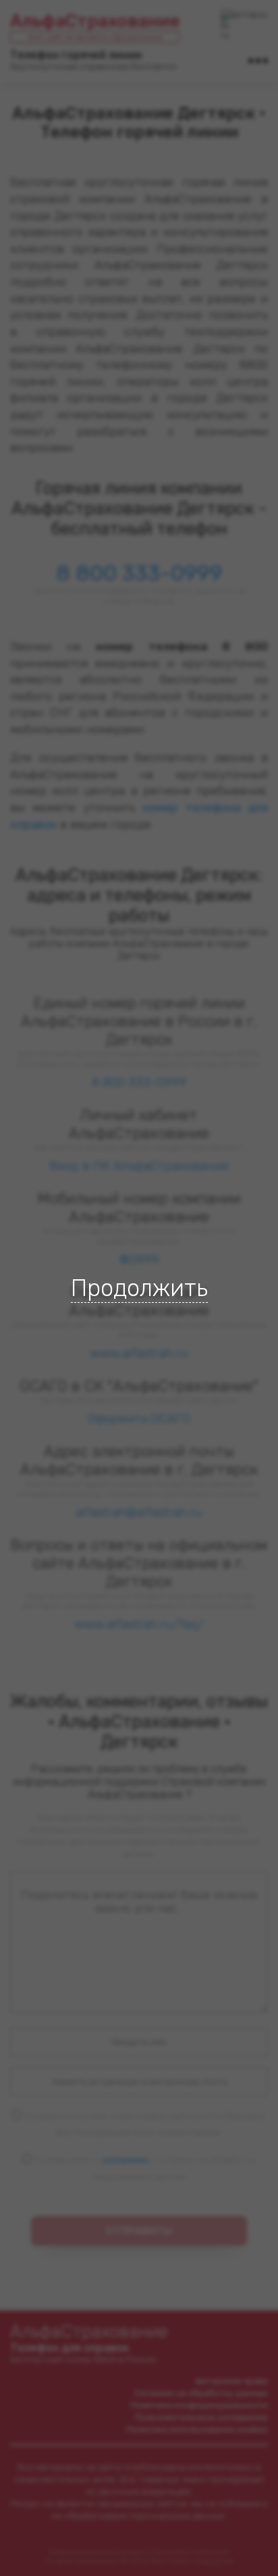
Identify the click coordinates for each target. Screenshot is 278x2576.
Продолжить (139, 1288)
